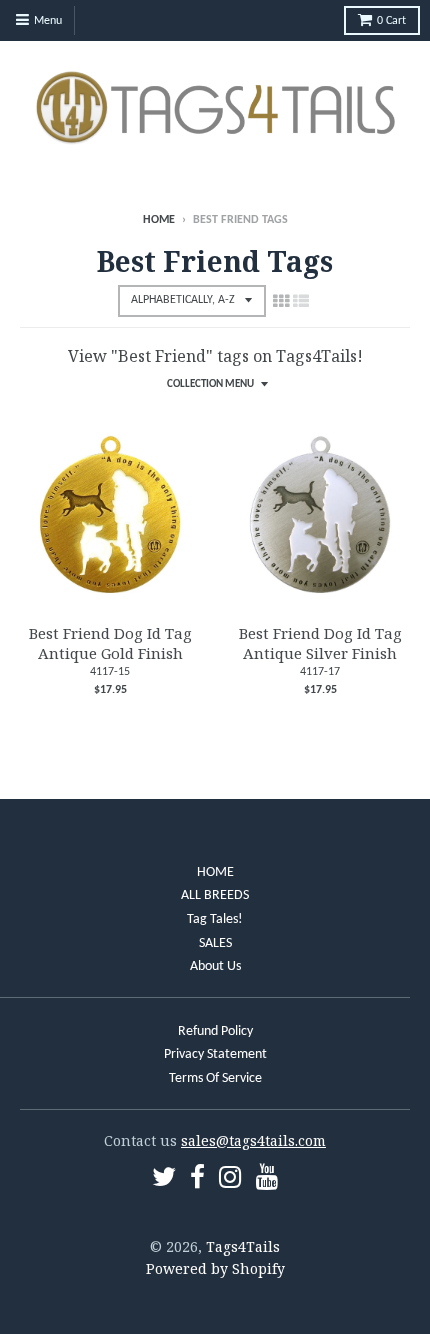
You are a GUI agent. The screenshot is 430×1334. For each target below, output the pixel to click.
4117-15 (110, 672)
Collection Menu (210, 384)
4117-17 (320, 672)
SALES (215, 943)
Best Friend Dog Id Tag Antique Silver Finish (320, 643)
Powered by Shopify (215, 1268)
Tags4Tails (243, 1246)
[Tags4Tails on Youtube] (267, 1180)
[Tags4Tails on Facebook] (197, 1180)
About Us (215, 966)
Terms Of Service (215, 1078)
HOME (215, 872)
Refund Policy (215, 1031)
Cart (391, 21)
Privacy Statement (215, 1054)
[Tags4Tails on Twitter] (164, 1180)
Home (159, 220)
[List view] (301, 301)
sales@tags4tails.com (253, 1140)
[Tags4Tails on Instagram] (230, 1180)
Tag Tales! (215, 919)
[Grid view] (281, 301)
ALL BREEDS (215, 895)
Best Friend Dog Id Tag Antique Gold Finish (110, 643)
